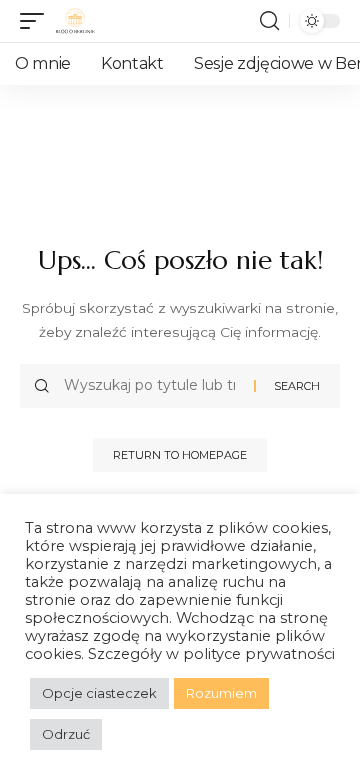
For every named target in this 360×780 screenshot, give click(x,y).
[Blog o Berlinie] (75, 21)
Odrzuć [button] (66, 734)
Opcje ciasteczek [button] (99, 693)
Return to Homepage (180, 455)
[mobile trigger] (37, 21)
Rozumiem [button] (221, 693)
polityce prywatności (259, 654)
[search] (269, 21)
